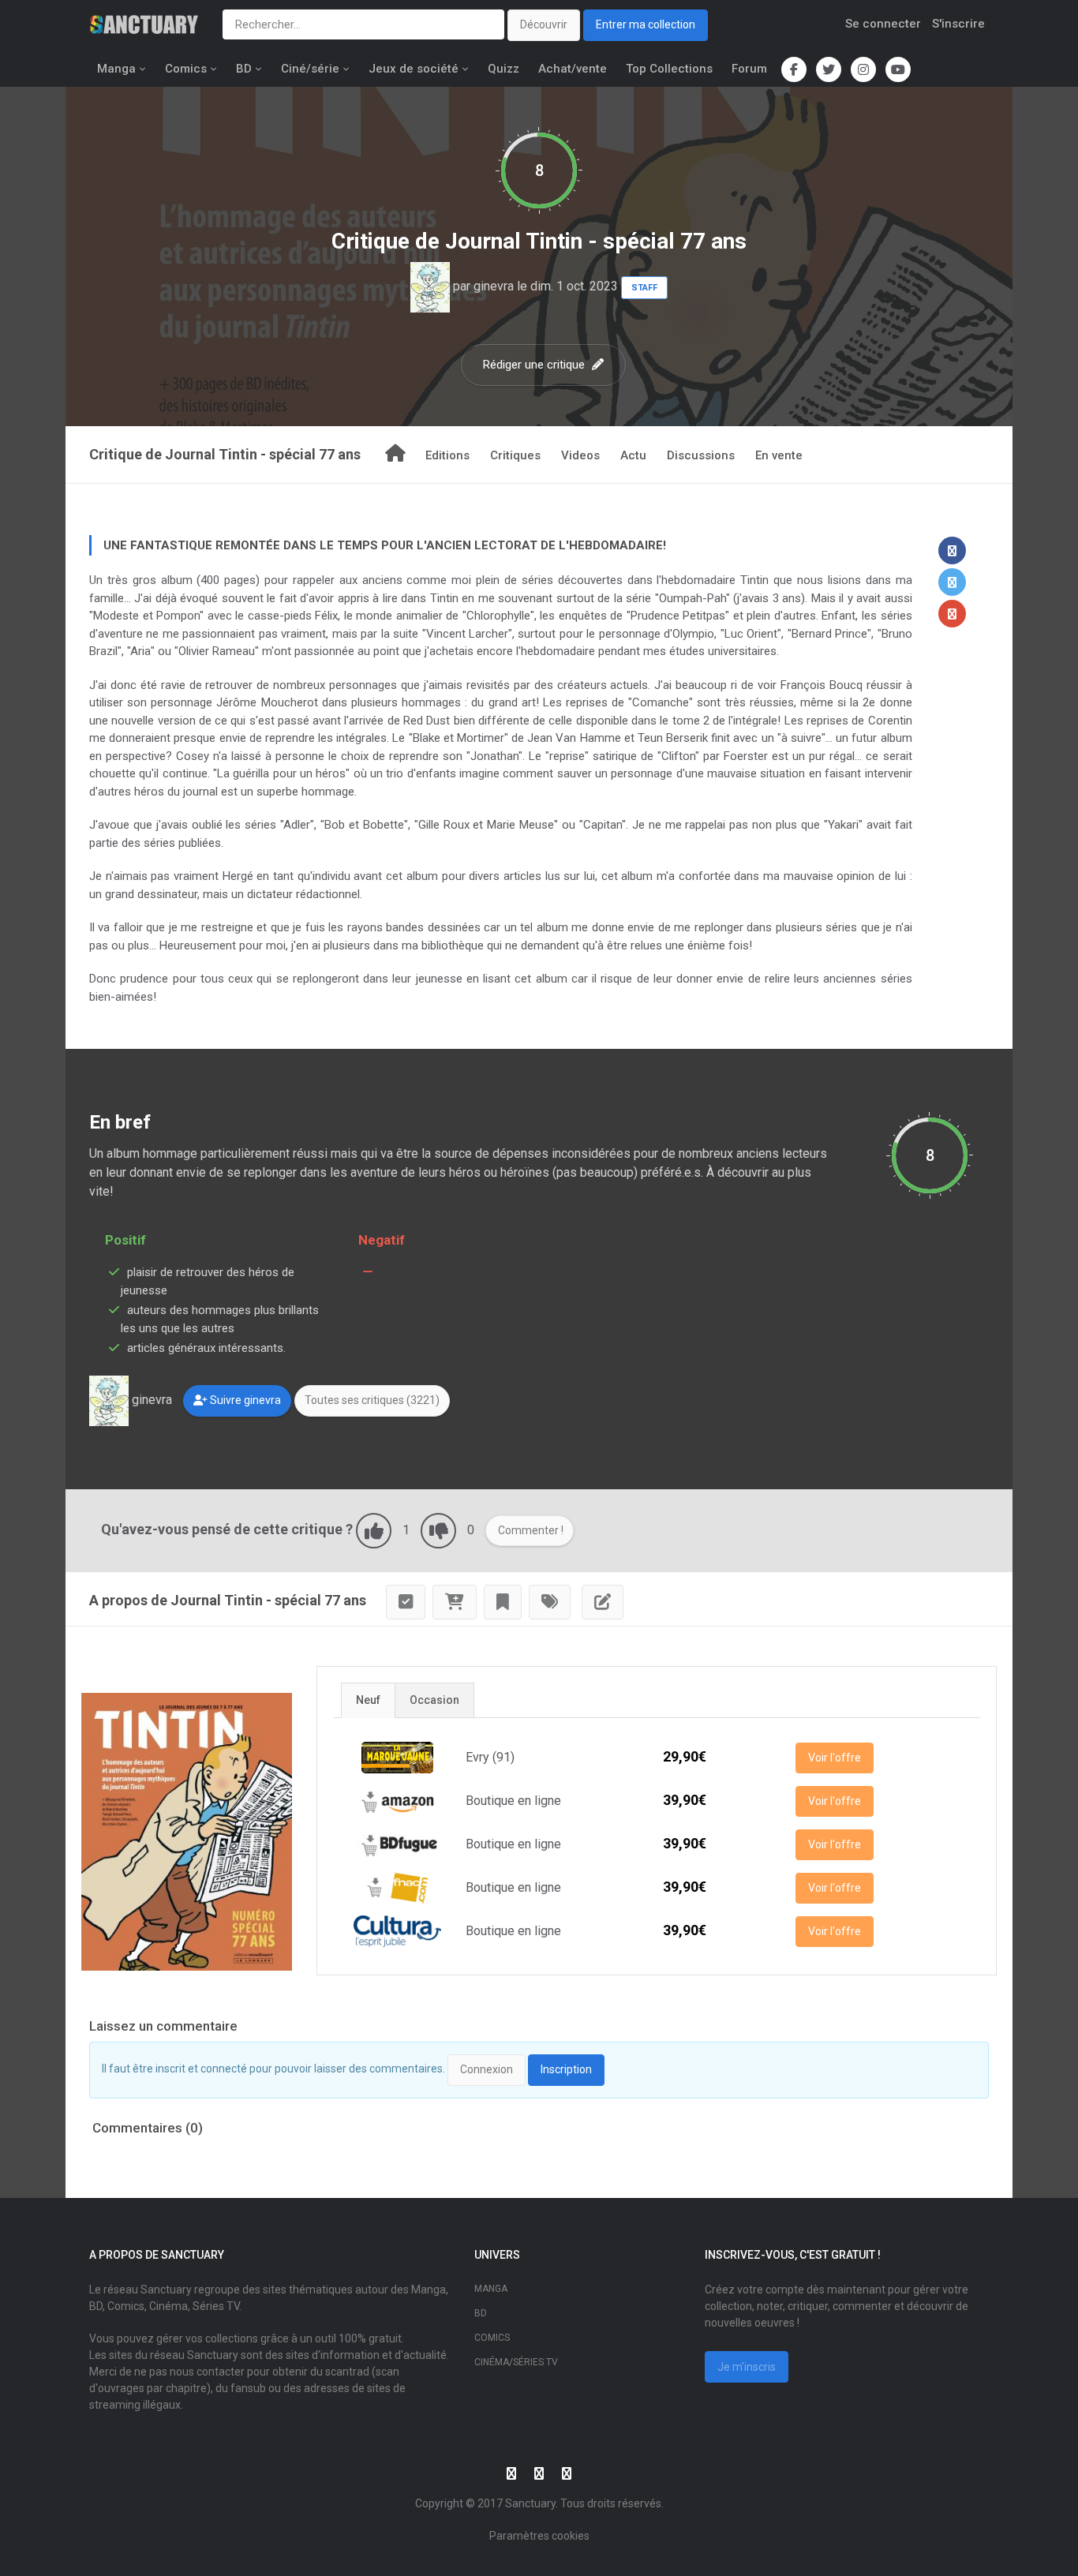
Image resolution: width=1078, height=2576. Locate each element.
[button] (952, 550)
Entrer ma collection (646, 24)
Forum (749, 69)
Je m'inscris (747, 2367)
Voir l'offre (835, 1758)
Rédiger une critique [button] (535, 365)
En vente (779, 455)
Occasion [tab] (434, 1700)
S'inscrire (958, 24)
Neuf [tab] (368, 1700)
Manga (116, 69)
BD (244, 69)
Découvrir (544, 24)
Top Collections (669, 69)
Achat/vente (573, 69)
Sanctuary (530, 2503)
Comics (186, 69)
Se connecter (883, 24)
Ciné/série (310, 69)
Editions (447, 455)
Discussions (701, 455)
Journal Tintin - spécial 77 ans (596, 241)
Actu (633, 455)
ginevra (494, 286)
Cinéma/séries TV (516, 2362)
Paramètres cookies (539, 2536)
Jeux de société (414, 69)
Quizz (503, 69)
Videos (580, 455)
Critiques (515, 455)
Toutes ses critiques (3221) (372, 1400)
